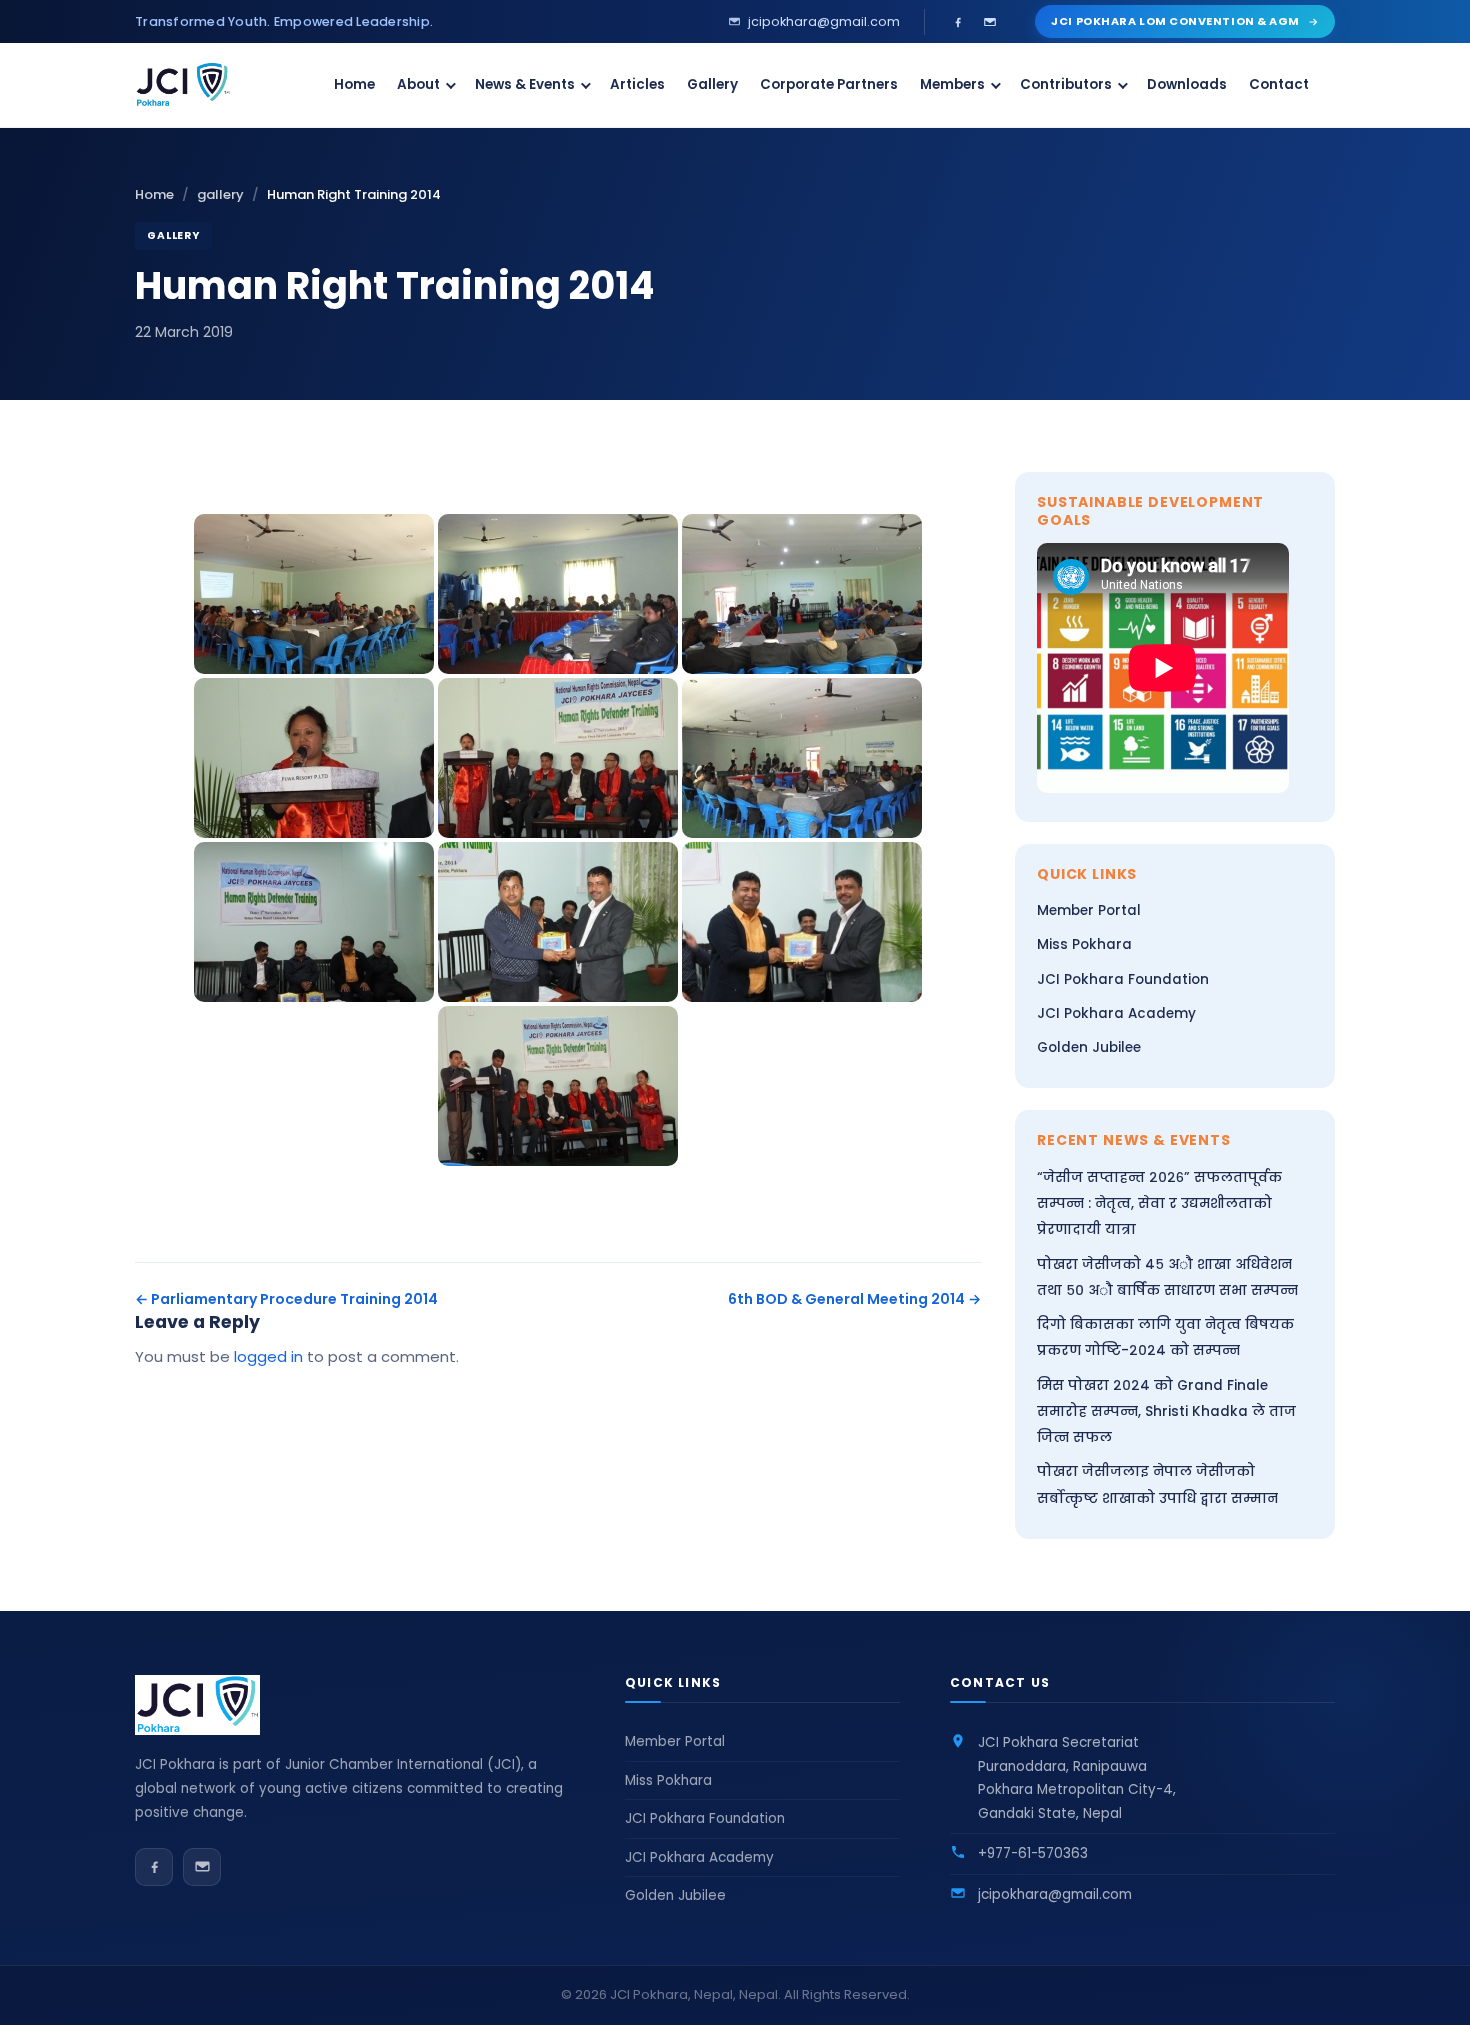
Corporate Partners (829, 84)
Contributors (1066, 84)
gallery (220, 194)
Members (952, 84)
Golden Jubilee (1089, 1047)
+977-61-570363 (1033, 1853)
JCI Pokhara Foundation (1123, 979)
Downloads (1187, 84)
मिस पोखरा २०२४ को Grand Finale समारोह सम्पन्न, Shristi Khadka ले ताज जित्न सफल (1166, 1412)
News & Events (525, 84)
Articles (637, 84)
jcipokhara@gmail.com (1055, 1894)
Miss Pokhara (1084, 944)
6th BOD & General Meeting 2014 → (854, 1299)
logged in (268, 1356)
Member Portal (1089, 910)
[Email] (990, 22)
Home (354, 84)
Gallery (712, 84)
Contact (1279, 84)
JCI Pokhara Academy (1116, 1013)
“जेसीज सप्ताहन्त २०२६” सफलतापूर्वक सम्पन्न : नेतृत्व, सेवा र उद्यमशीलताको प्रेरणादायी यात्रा (1159, 1204)
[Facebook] (958, 22)
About (418, 84)
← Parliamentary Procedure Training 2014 (286, 1299)
